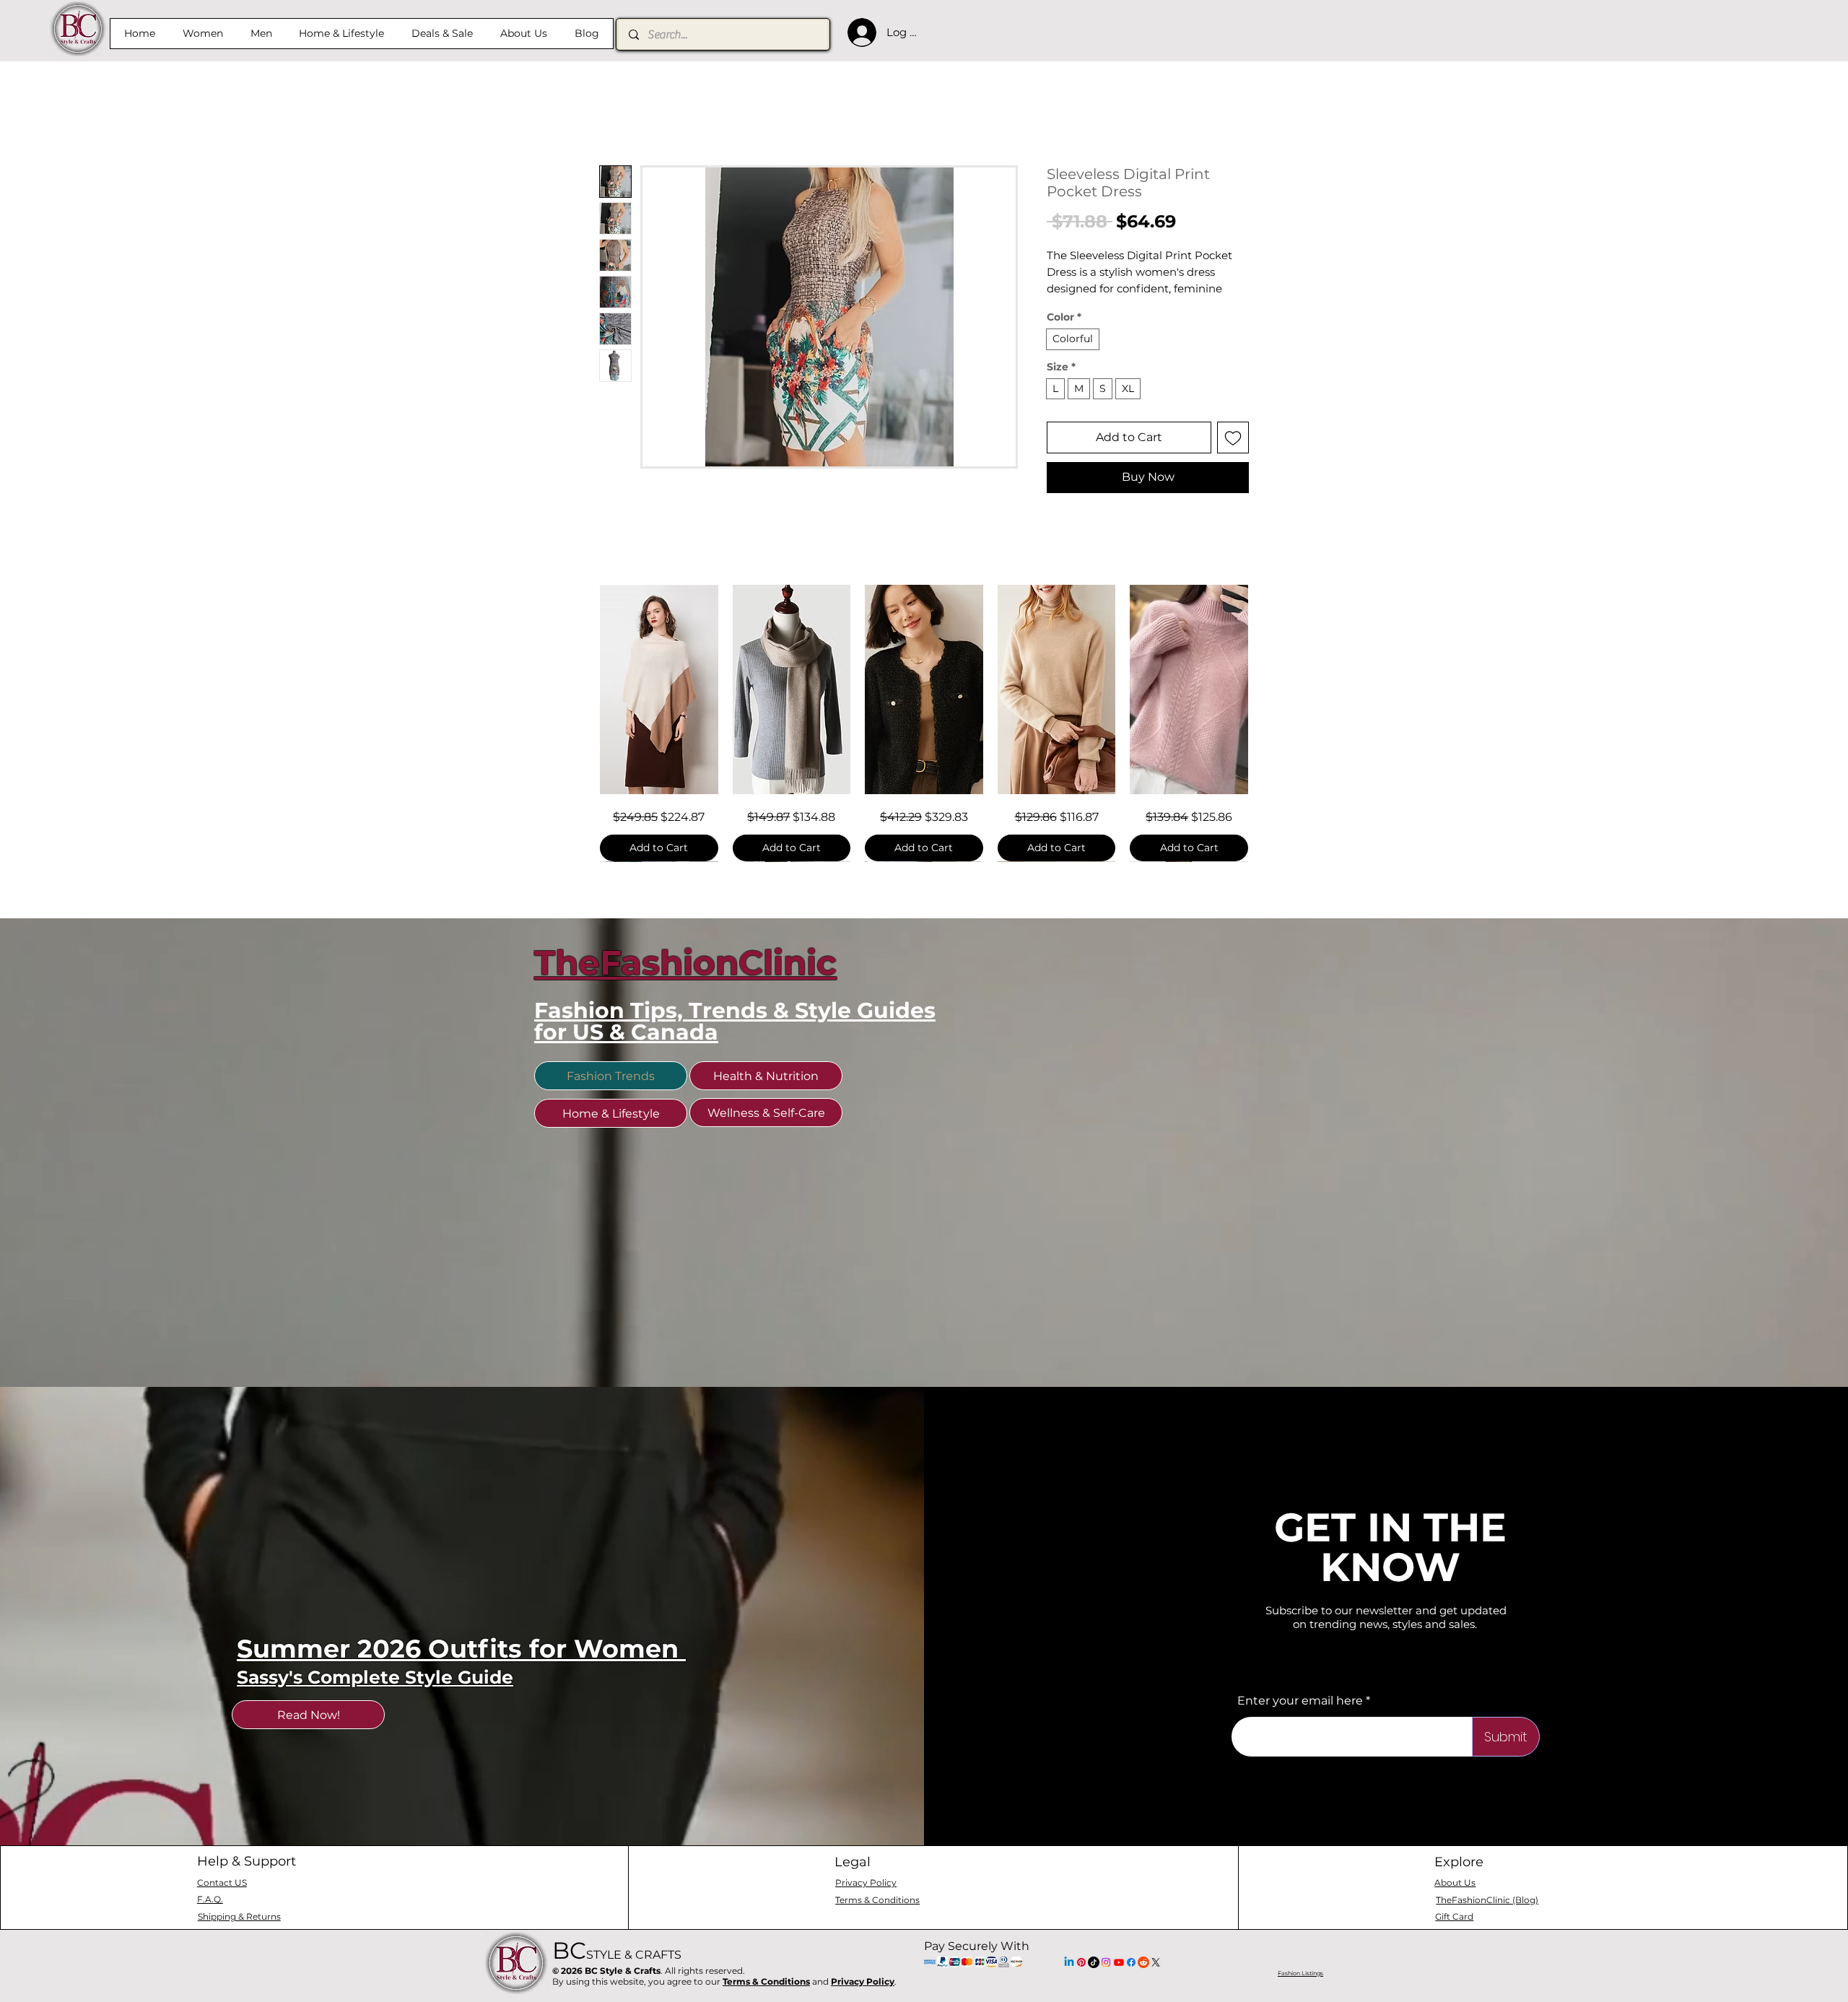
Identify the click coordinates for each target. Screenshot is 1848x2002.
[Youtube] (1119, 1962)
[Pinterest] (1081, 1962)
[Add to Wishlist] (1233, 438)
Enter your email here (1300, 1701)
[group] (924, 723)
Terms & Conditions (766, 1981)
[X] (1156, 1962)
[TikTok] (1094, 1962)
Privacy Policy (863, 1981)
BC (617, 1950)
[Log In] (858, 32)
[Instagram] (1106, 1962)
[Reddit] (1143, 1962)
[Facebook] (1131, 1962)
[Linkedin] (1069, 1962)
